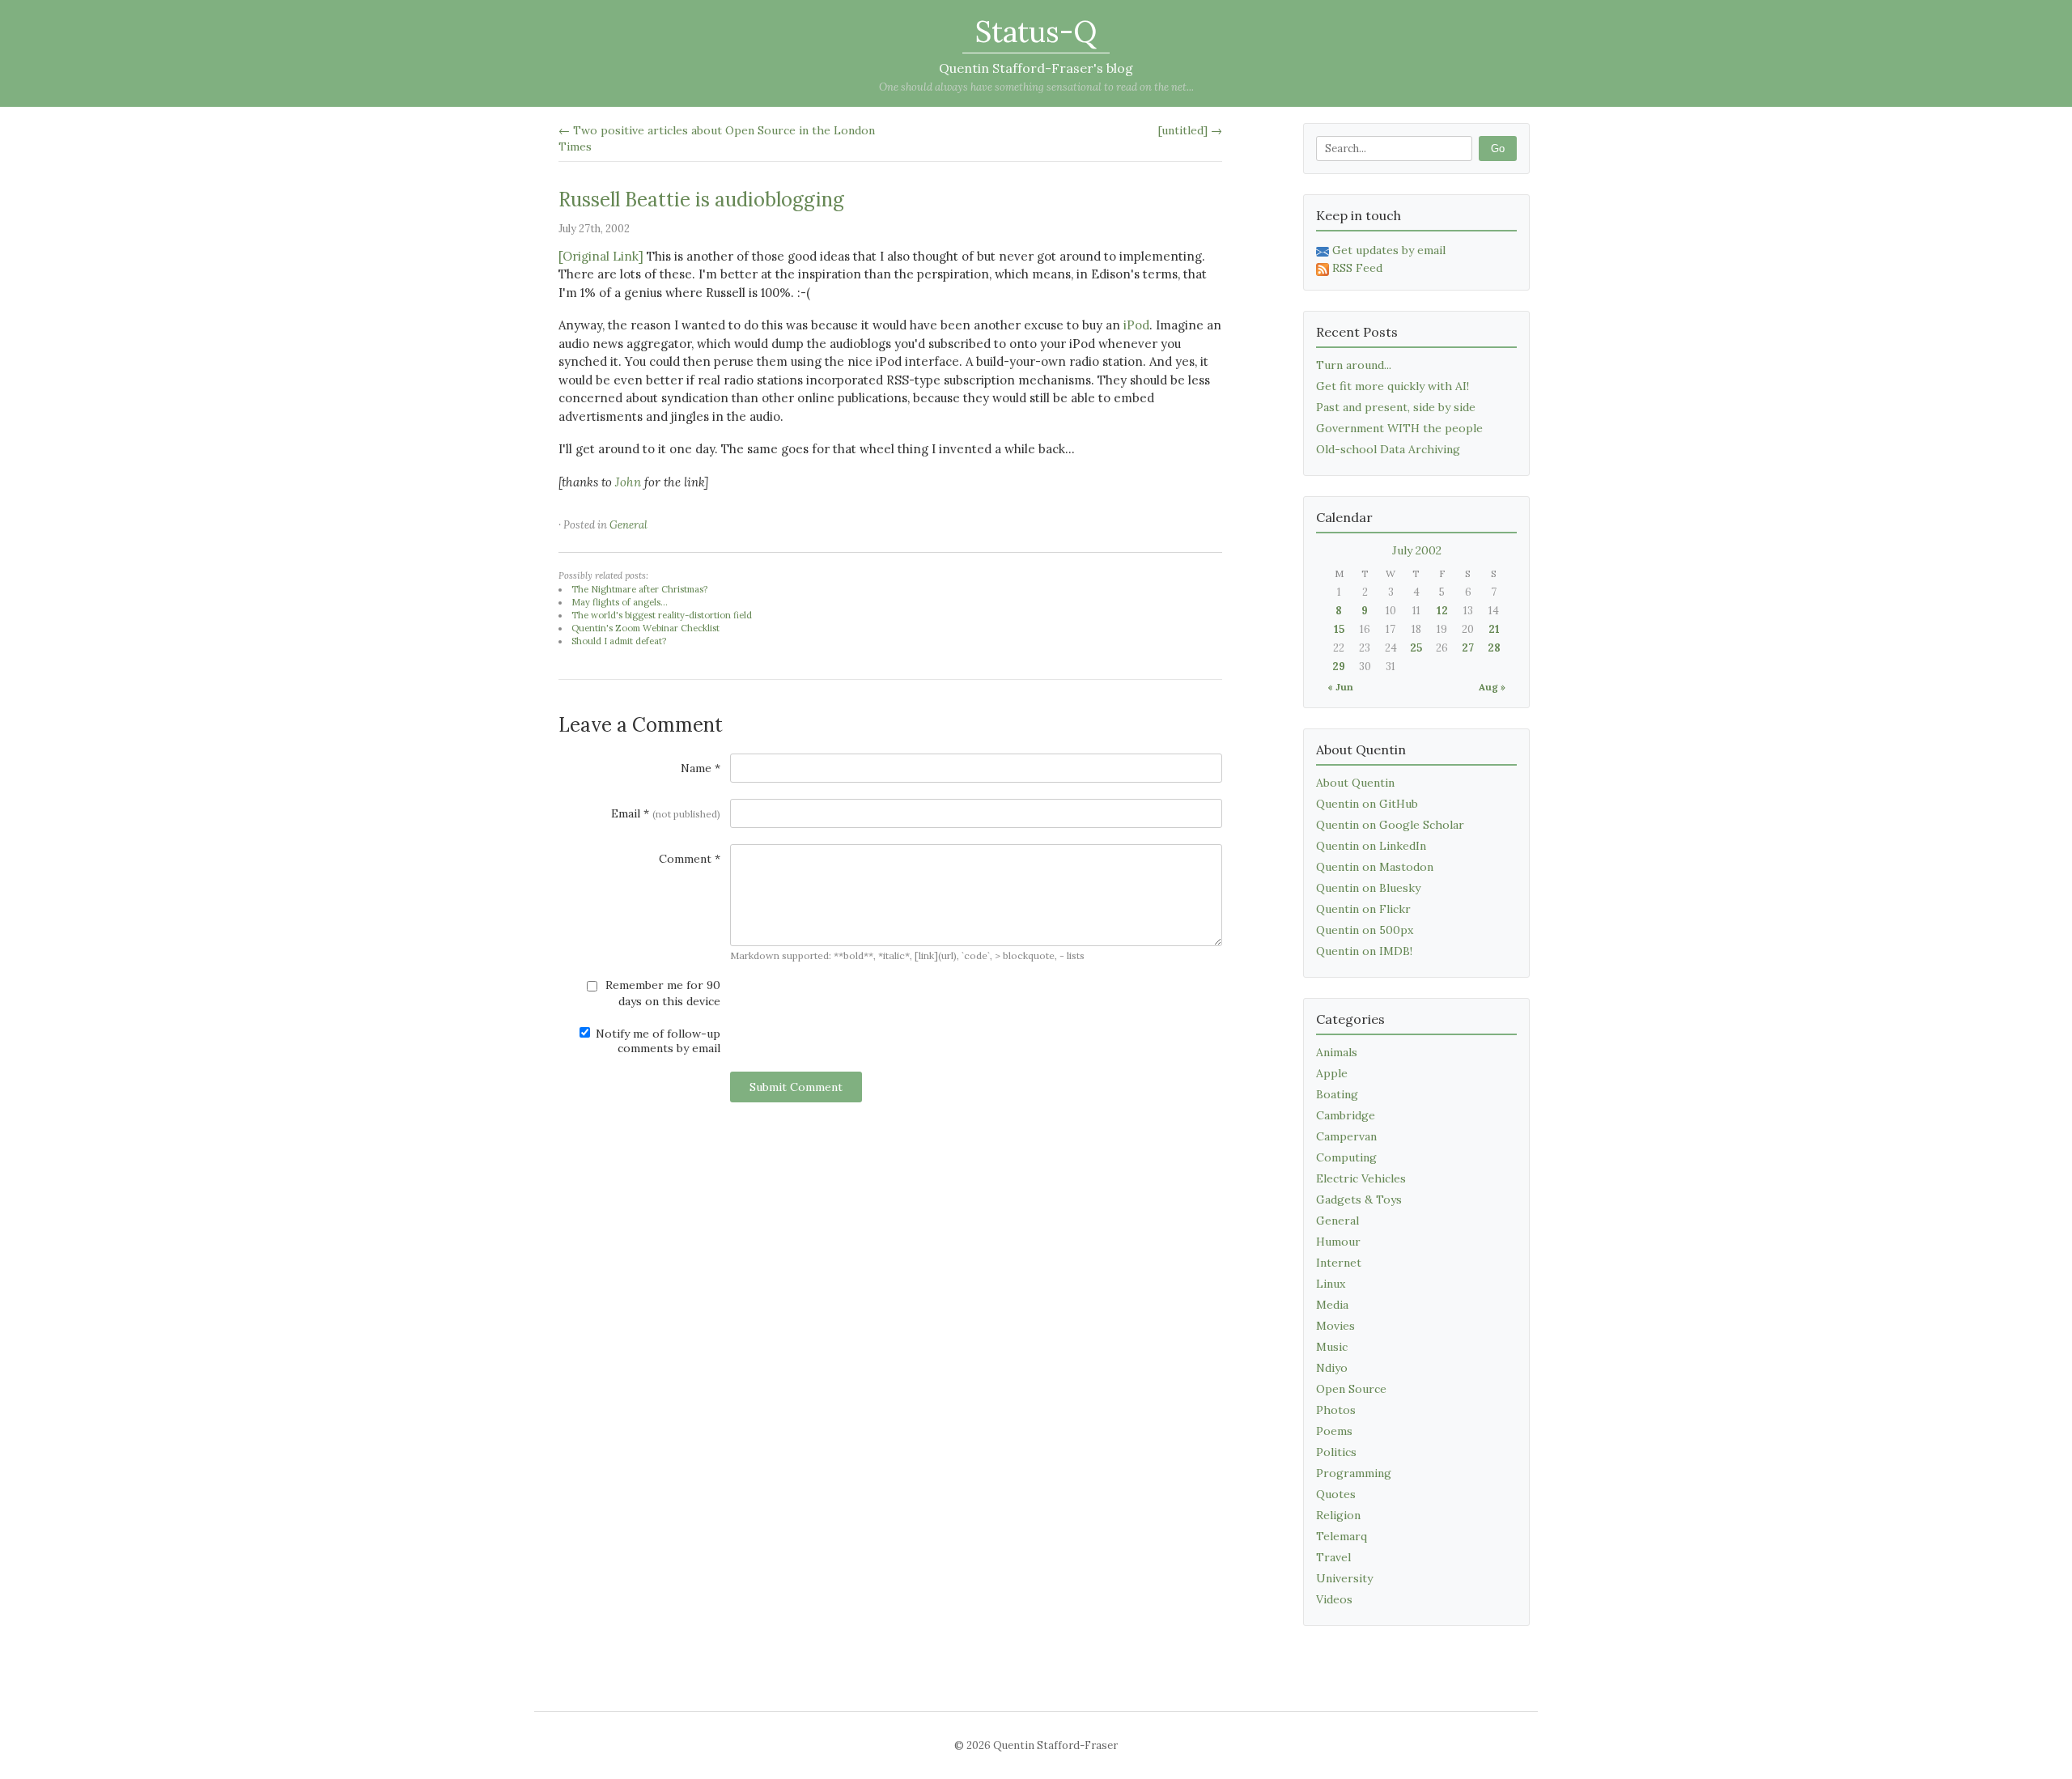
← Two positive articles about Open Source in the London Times (717, 138)
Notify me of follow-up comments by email (656, 1041)
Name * (701, 768)
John (628, 482)
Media (1332, 1305)
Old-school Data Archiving (1388, 449)
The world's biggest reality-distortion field (662, 615)
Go (1498, 149)
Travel (1333, 1557)
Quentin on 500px (1365, 930)
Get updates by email (1389, 250)
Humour (1338, 1242)
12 (1442, 611)
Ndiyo (1332, 1368)
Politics (1336, 1452)
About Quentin (1355, 783)
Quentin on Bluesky (1368, 888)
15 (1339, 629)
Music (1332, 1347)
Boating (1337, 1094)
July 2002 (1417, 550)
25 (1416, 648)
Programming (1354, 1473)
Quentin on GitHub (1367, 804)
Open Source (1351, 1389)
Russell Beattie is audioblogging (701, 200)
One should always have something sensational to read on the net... (1036, 87)
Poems (1334, 1431)
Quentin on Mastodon (1375, 867)
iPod (1136, 325)
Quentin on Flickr (1363, 909)
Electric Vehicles (1361, 1178)
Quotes (1336, 1494)
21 (1494, 629)
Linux (1331, 1284)
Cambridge (1346, 1115)
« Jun (1340, 687)
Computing (1346, 1157)
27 (1468, 648)
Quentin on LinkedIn (1371, 846)
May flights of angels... (620, 602)
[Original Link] (601, 256)
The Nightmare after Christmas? (639, 589)
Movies (1335, 1326)
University (1344, 1578)
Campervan (1346, 1136)
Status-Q (1036, 32)
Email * (666, 813)
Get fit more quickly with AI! (1393, 386)
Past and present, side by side (1396, 407)
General (628, 525)
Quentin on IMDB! (1364, 951)
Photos (1336, 1410)
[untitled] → (1190, 130)
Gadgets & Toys (1359, 1199)
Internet (1339, 1263)
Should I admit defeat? (619, 641)
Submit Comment (796, 1087)
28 (1494, 648)
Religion (1338, 1515)
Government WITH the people (1399, 428)
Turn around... (1354, 365)
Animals (1337, 1052)
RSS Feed (1357, 268)
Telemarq (1342, 1536)
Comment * (690, 859)
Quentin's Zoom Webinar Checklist (645, 628)
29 (1339, 667)
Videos (1334, 1599)
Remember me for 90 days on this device (661, 993)
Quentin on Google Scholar (1390, 825)
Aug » (1492, 687)
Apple (1332, 1073)
